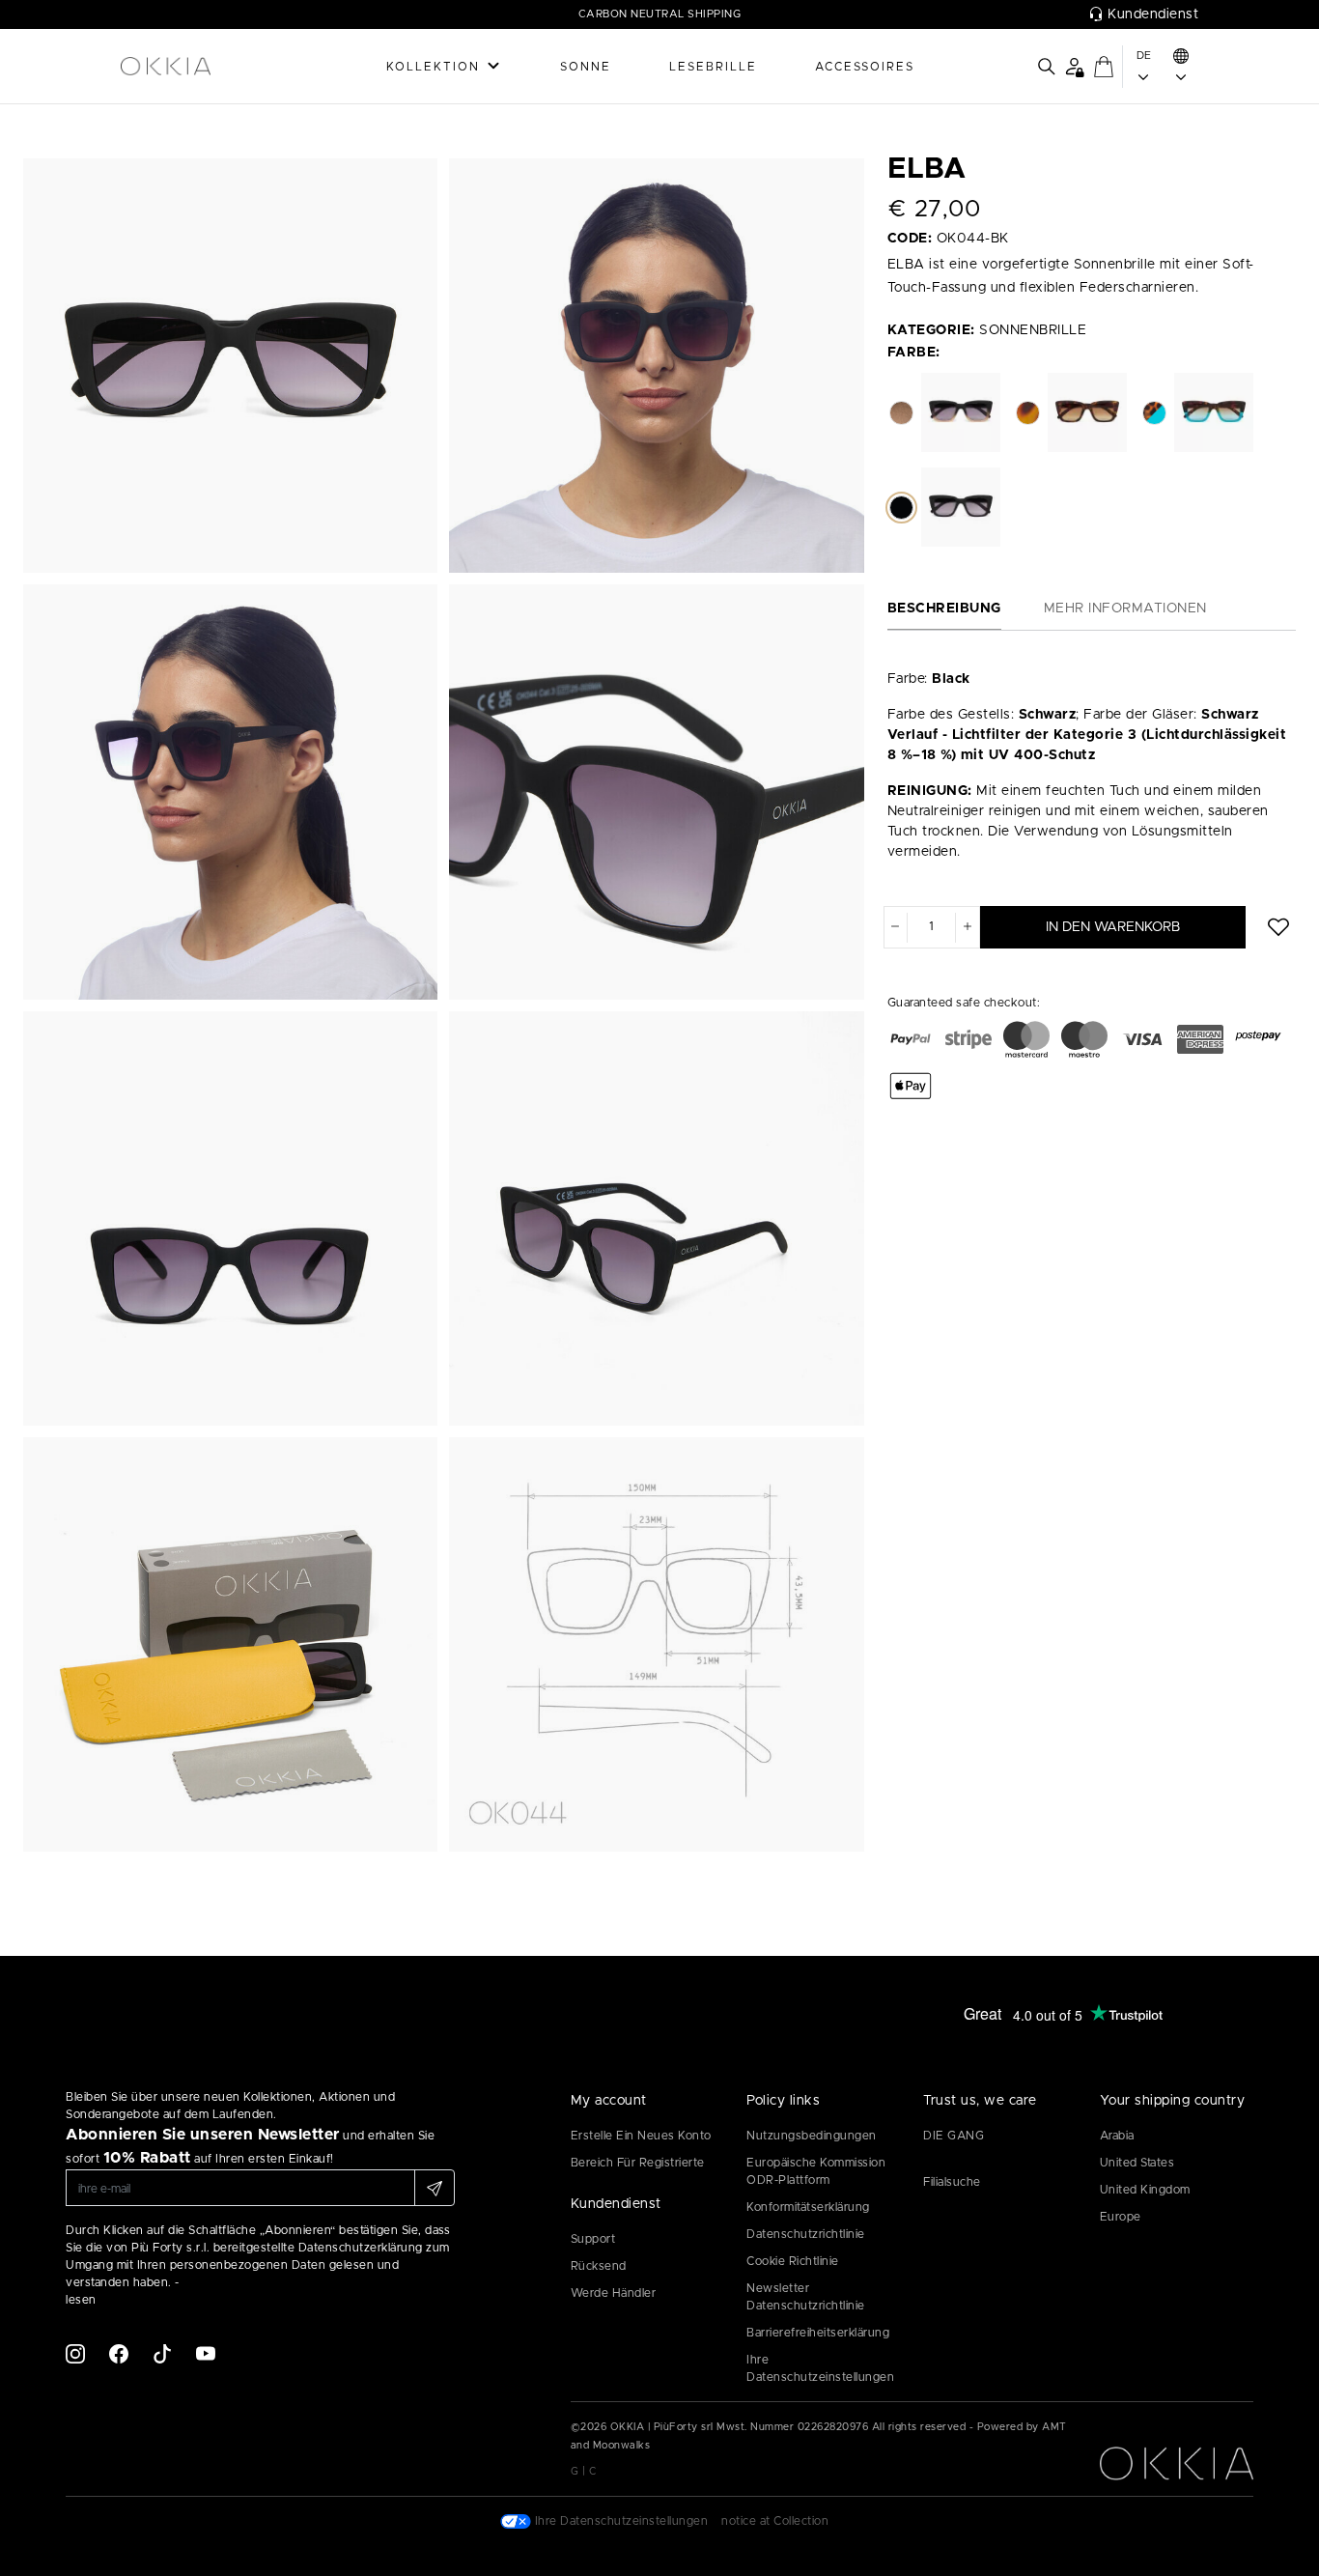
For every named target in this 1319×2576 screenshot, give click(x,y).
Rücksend (599, 2266)
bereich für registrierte (638, 2163)
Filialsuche (952, 2182)
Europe (1121, 2217)
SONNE (586, 67)
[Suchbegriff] (1047, 67)
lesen (81, 2300)
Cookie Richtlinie (793, 2261)
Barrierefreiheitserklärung (818, 2333)
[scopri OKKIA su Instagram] (75, 2353)
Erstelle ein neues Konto (641, 2136)
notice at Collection (775, 2521)
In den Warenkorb (1113, 926)
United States (1137, 2163)
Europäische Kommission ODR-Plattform (816, 2171)
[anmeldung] (1074, 66)
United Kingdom (1145, 2190)
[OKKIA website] (201, 67)
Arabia (1117, 2136)
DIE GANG (954, 2136)
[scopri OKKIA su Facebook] (119, 2353)
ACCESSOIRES (865, 67)
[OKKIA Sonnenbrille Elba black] (230, 365)
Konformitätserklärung (808, 2207)
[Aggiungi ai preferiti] (1278, 927)
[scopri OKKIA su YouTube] (206, 2353)
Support (593, 2239)
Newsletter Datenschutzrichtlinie (806, 2297)
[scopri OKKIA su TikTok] (162, 2353)
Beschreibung (944, 609)
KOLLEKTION (433, 67)
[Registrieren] (435, 2188)
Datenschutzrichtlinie (806, 2234)
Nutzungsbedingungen (812, 2136)
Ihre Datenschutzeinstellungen (820, 2368)
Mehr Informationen (1125, 609)
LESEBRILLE (713, 67)
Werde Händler (614, 2293)
